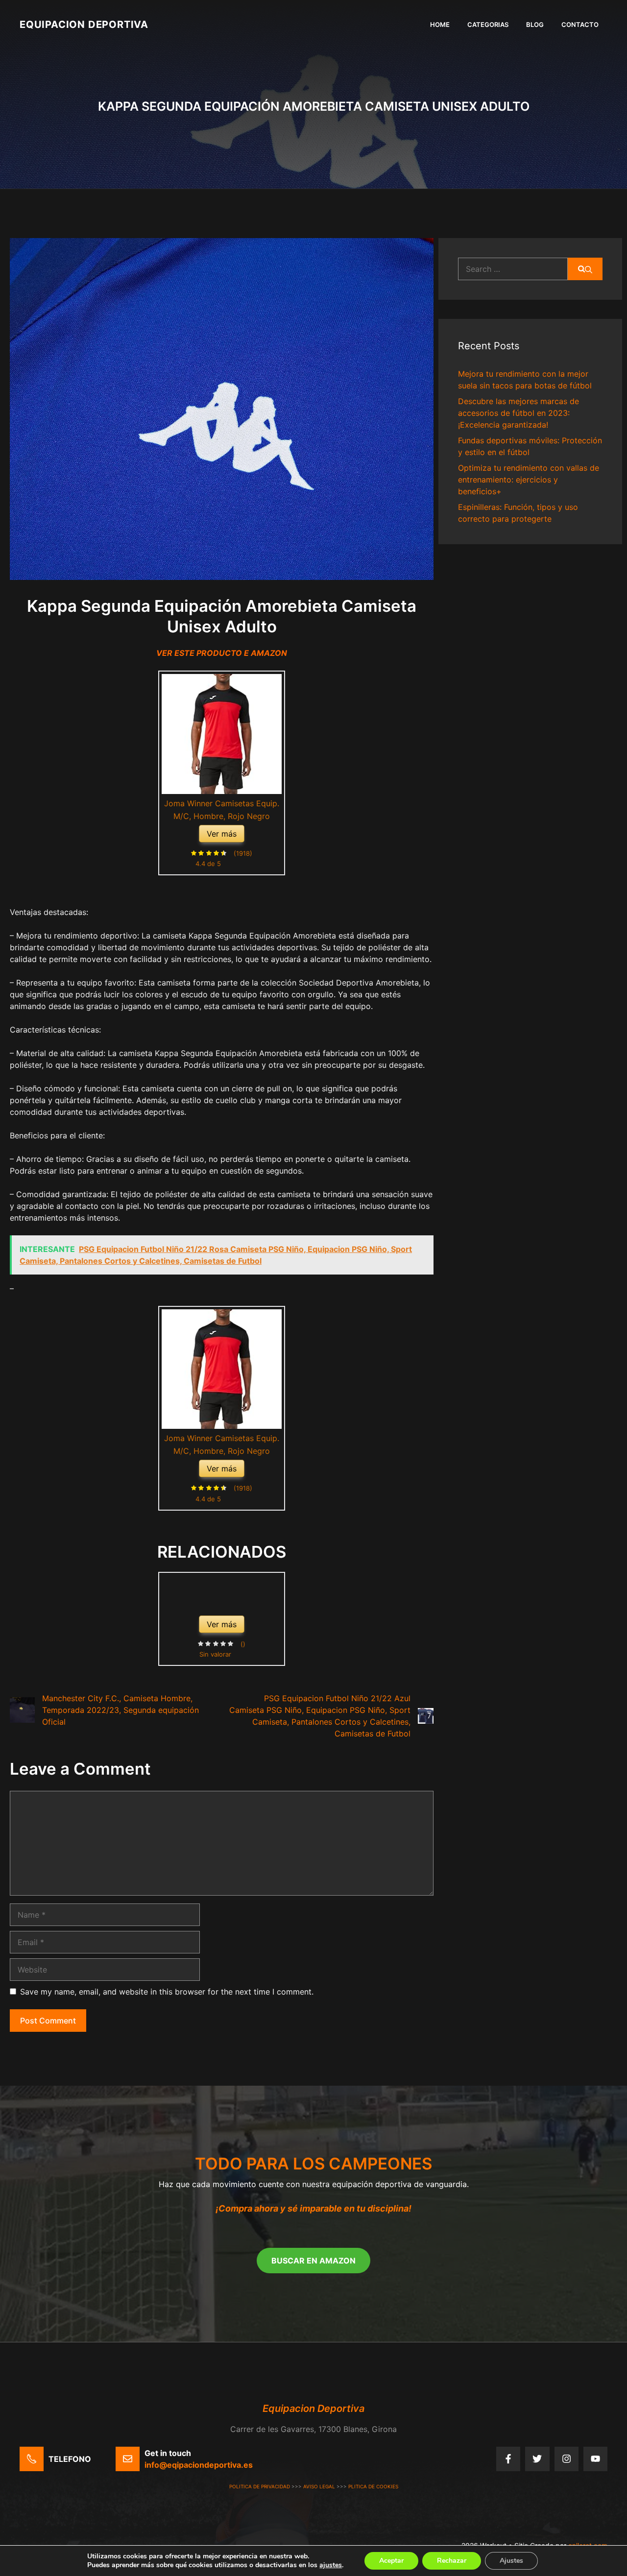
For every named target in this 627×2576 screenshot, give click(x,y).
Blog (535, 24)
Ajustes (511, 2561)
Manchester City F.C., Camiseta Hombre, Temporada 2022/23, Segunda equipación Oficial (121, 1710)
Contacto (580, 24)
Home (440, 24)
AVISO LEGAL (319, 2486)
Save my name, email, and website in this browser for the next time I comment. (167, 1992)
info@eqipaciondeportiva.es (199, 2465)
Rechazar (452, 2561)
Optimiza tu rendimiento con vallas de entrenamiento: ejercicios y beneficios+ (529, 480)
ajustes (331, 2565)
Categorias (488, 24)
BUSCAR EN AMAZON (313, 2261)
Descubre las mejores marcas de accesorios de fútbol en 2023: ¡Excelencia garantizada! (518, 413)
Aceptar (391, 2561)
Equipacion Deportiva (84, 24)
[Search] (585, 269)
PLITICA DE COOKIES (373, 2486)
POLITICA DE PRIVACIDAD (260, 2486)
